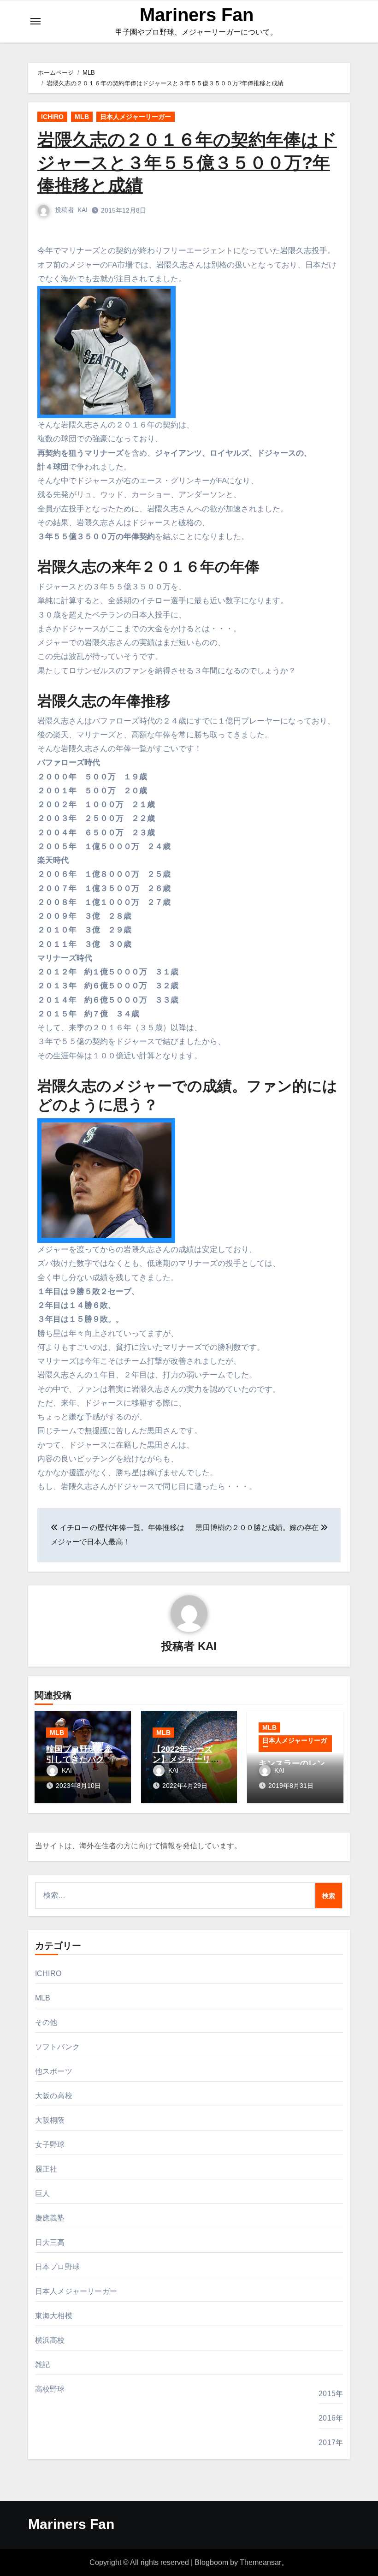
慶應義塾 (50, 2218)
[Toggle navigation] (35, 21)
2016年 (331, 2418)
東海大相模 (54, 2316)
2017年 (331, 2442)
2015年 (331, 2394)
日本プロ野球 (57, 2267)
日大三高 (50, 2242)
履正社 (46, 2169)
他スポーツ (54, 2071)
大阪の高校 (54, 2096)
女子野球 (50, 2145)
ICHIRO (52, 117)
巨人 (42, 2193)
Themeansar (260, 2562)
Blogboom (211, 2562)
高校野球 (50, 2389)
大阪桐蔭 (50, 2120)
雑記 (42, 2365)
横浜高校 (50, 2340)
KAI (83, 210)
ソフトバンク (57, 2047)
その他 (46, 2022)
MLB (82, 117)
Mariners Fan (197, 15)
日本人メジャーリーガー (136, 117)
